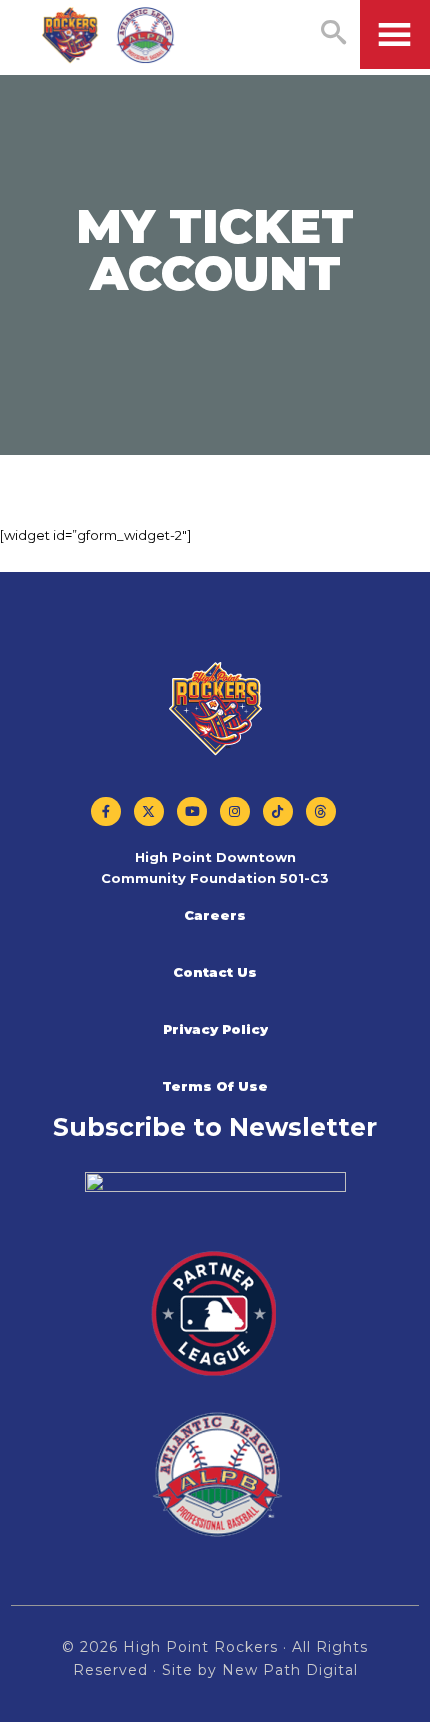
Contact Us (215, 972)
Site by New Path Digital (260, 1670)
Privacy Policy (215, 1029)
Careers (215, 915)
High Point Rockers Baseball (109, 36)
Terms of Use (215, 1086)
